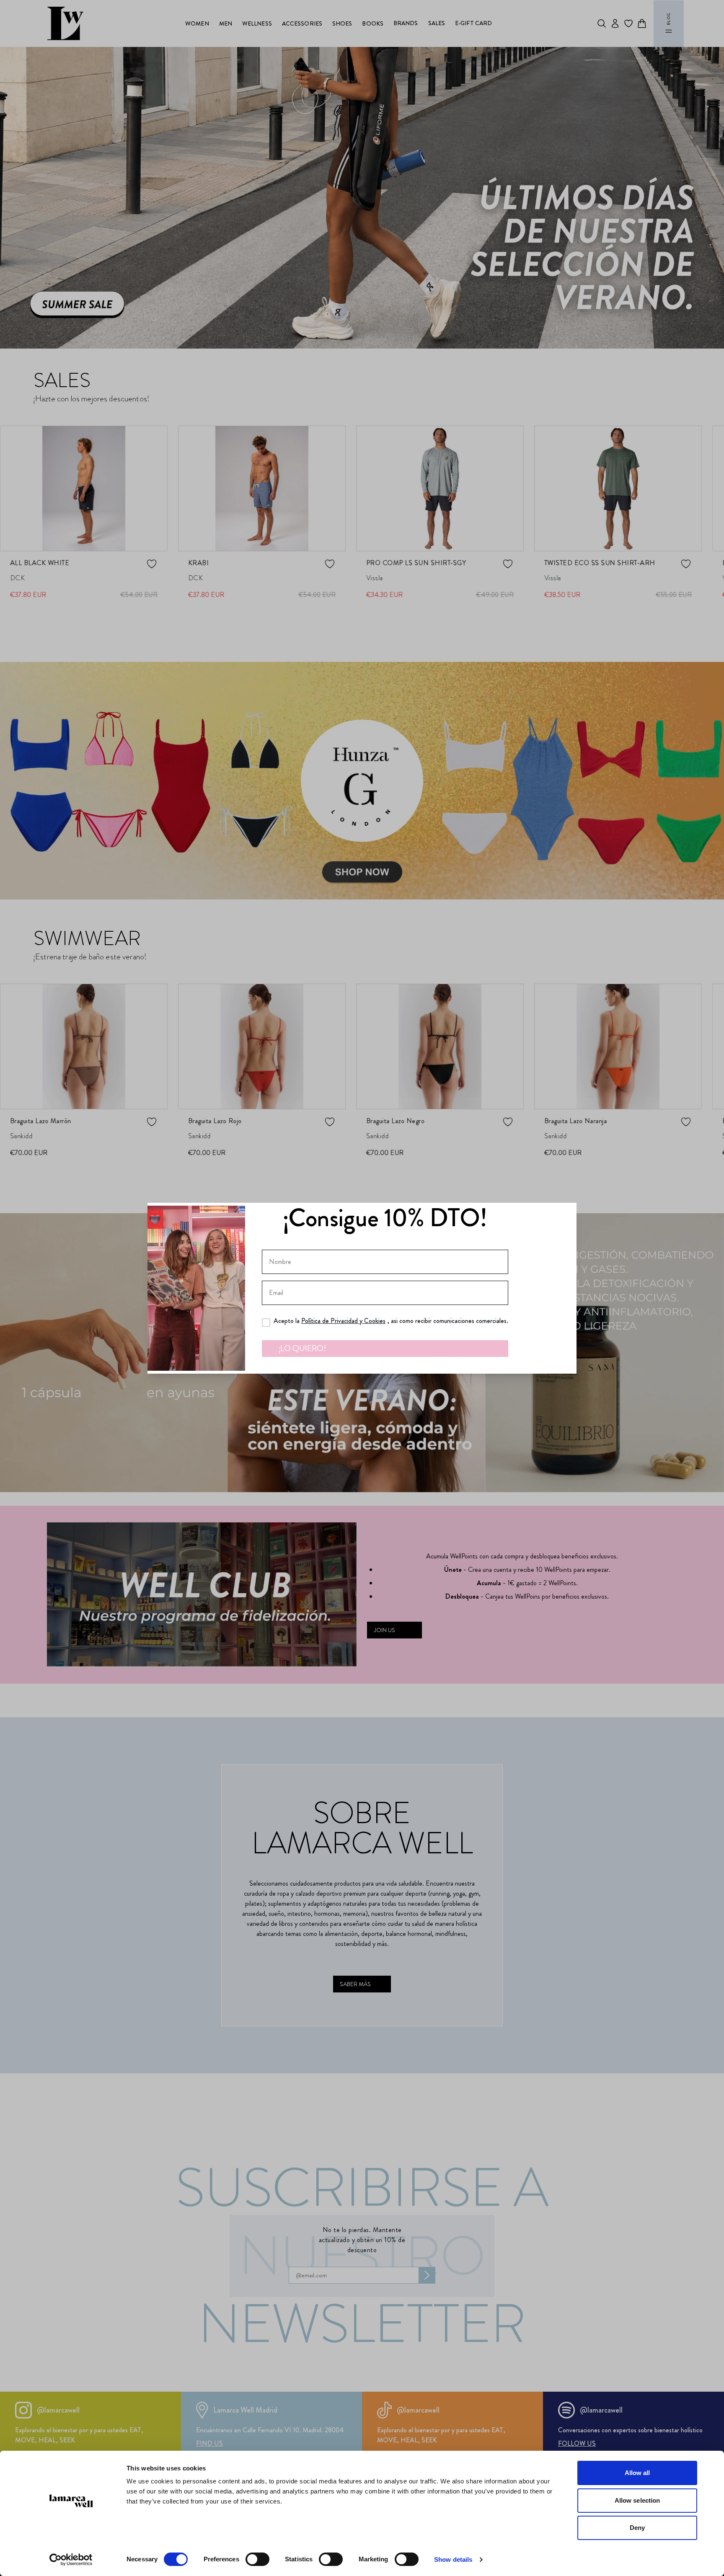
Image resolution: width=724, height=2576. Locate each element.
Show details (453, 2559)
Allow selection (637, 2500)
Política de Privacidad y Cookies (343, 1321)
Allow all (637, 2473)
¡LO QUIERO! (302, 1348)
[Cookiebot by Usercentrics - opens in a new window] (71, 2560)
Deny (637, 2528)
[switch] (257, 2559)
